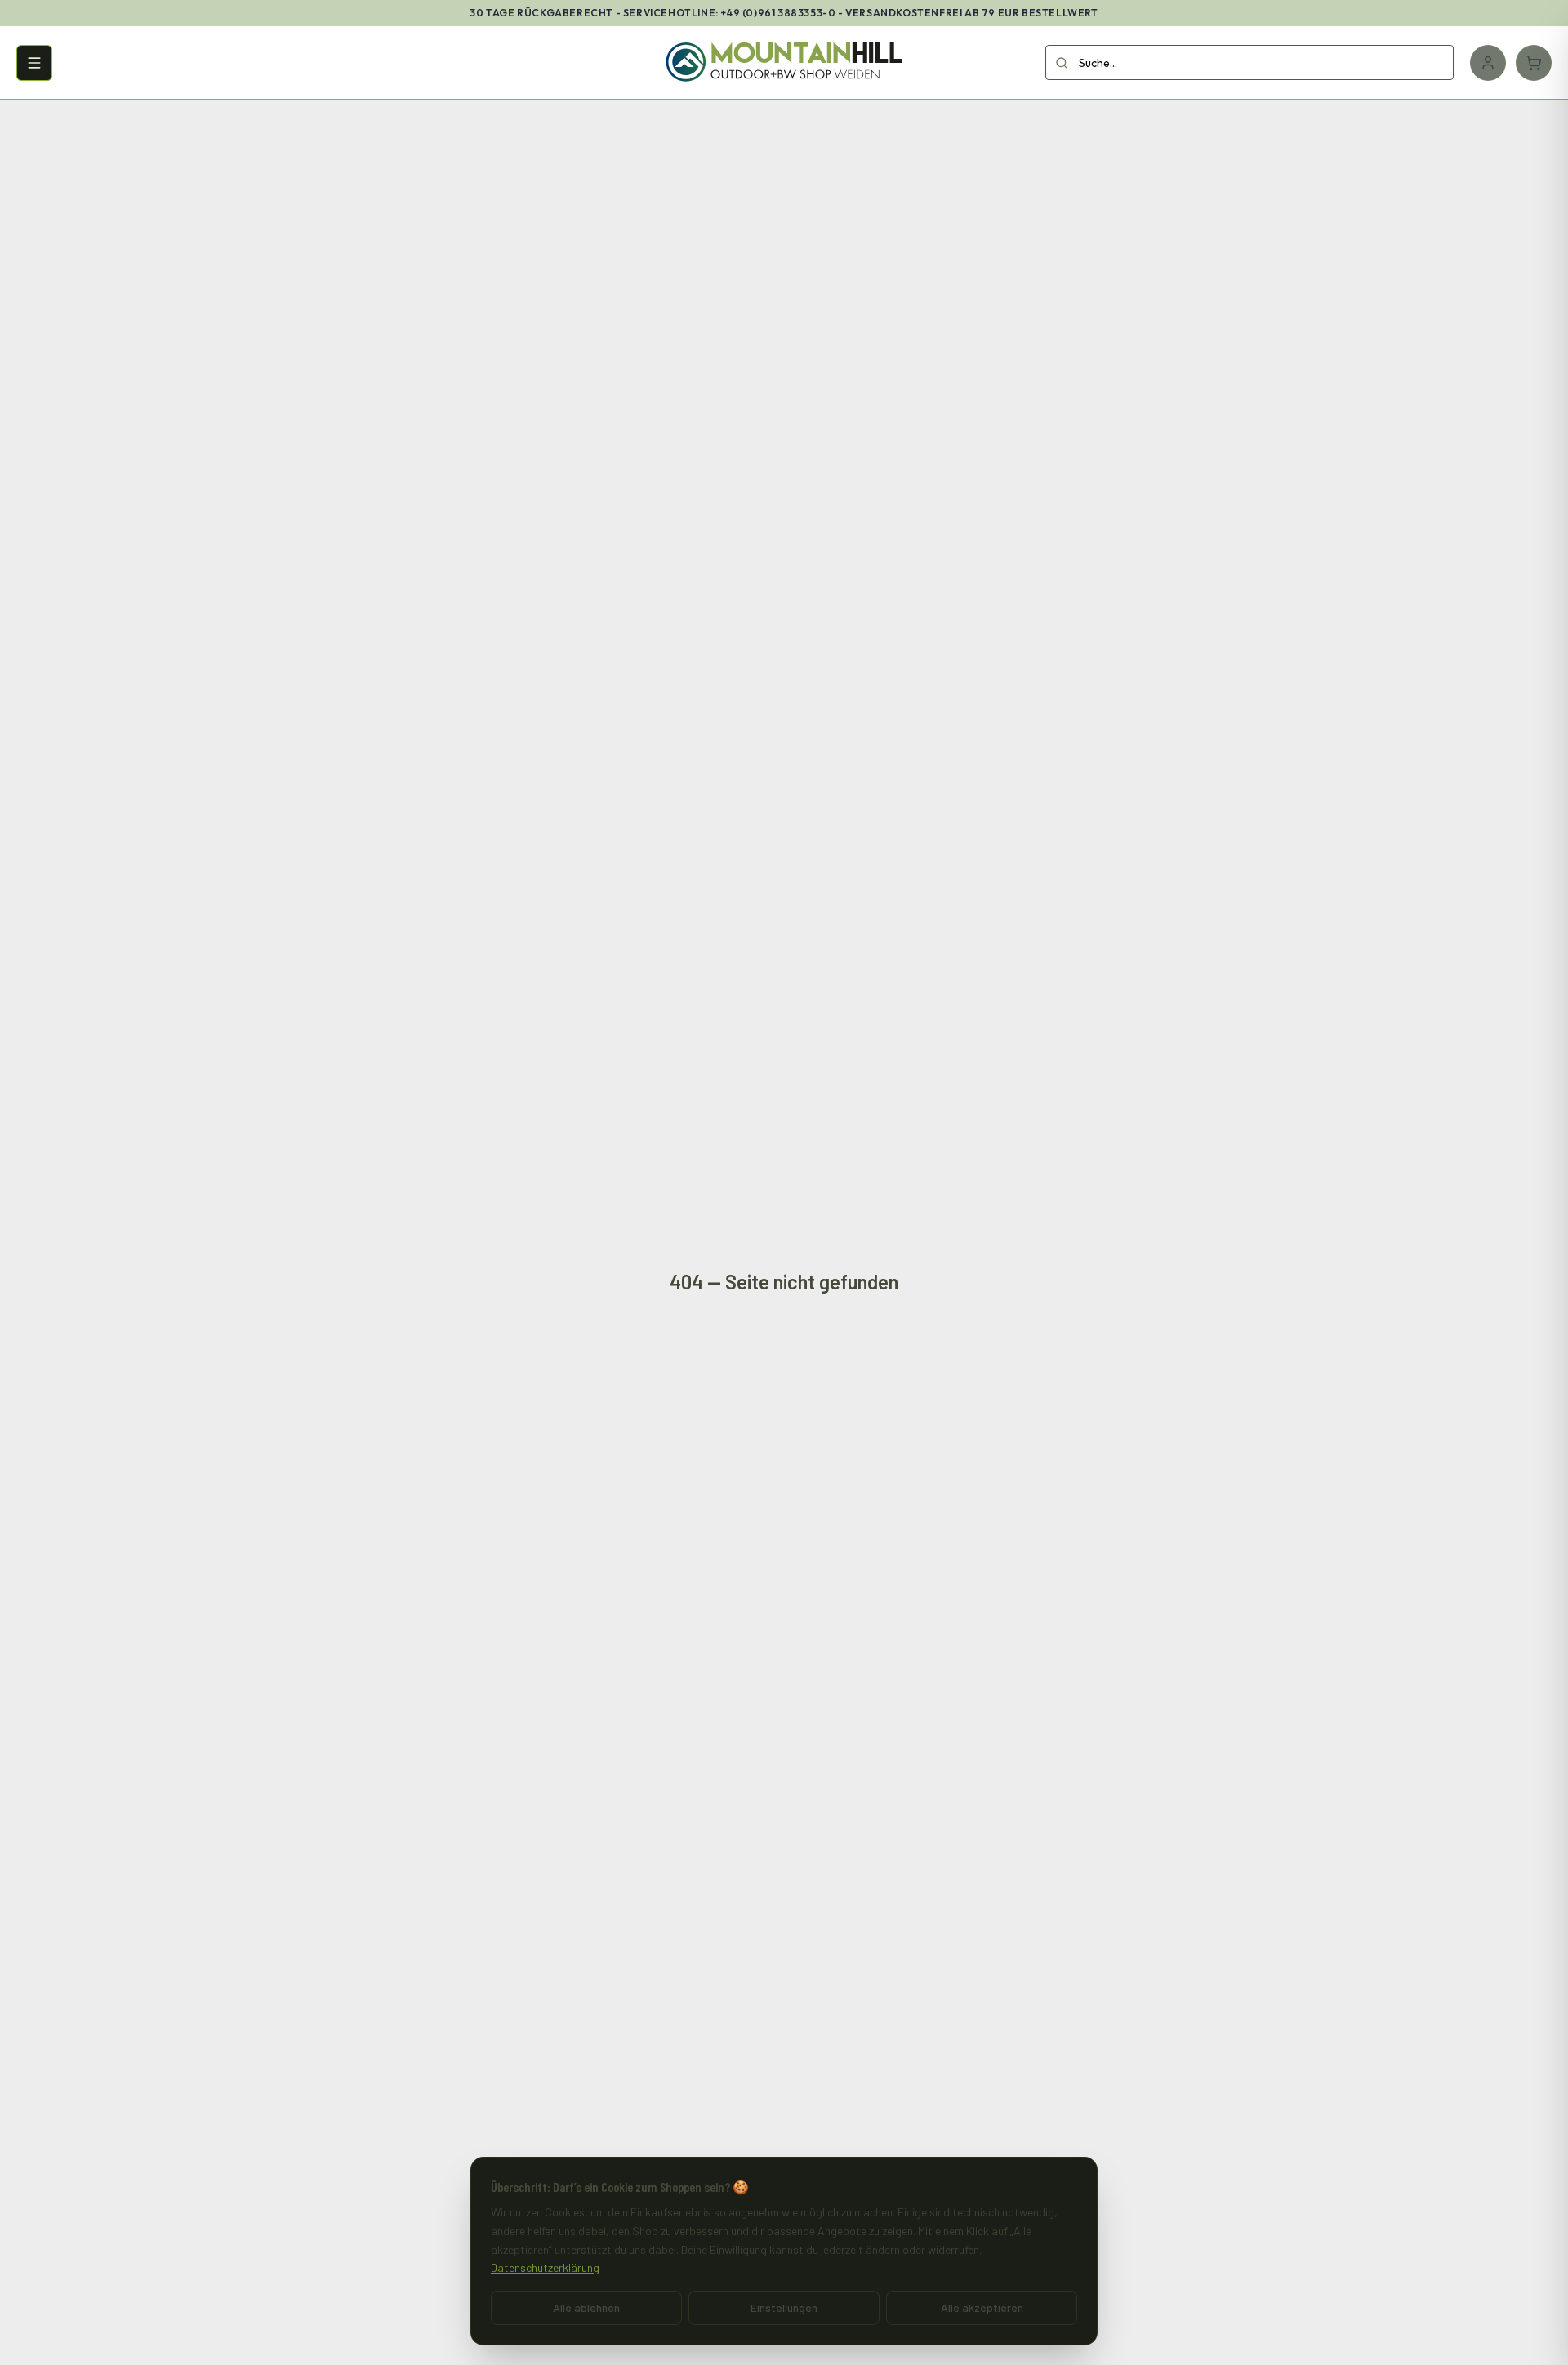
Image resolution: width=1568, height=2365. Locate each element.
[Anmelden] (1488, 63)
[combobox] (1249, 62)
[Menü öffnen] (34, 63)
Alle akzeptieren (982, 2307)
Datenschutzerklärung (545, 2267)
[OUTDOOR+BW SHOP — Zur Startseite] (784, 63)
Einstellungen (784, 2307)
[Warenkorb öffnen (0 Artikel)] (1534, 63)
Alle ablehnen (586, 2307)
